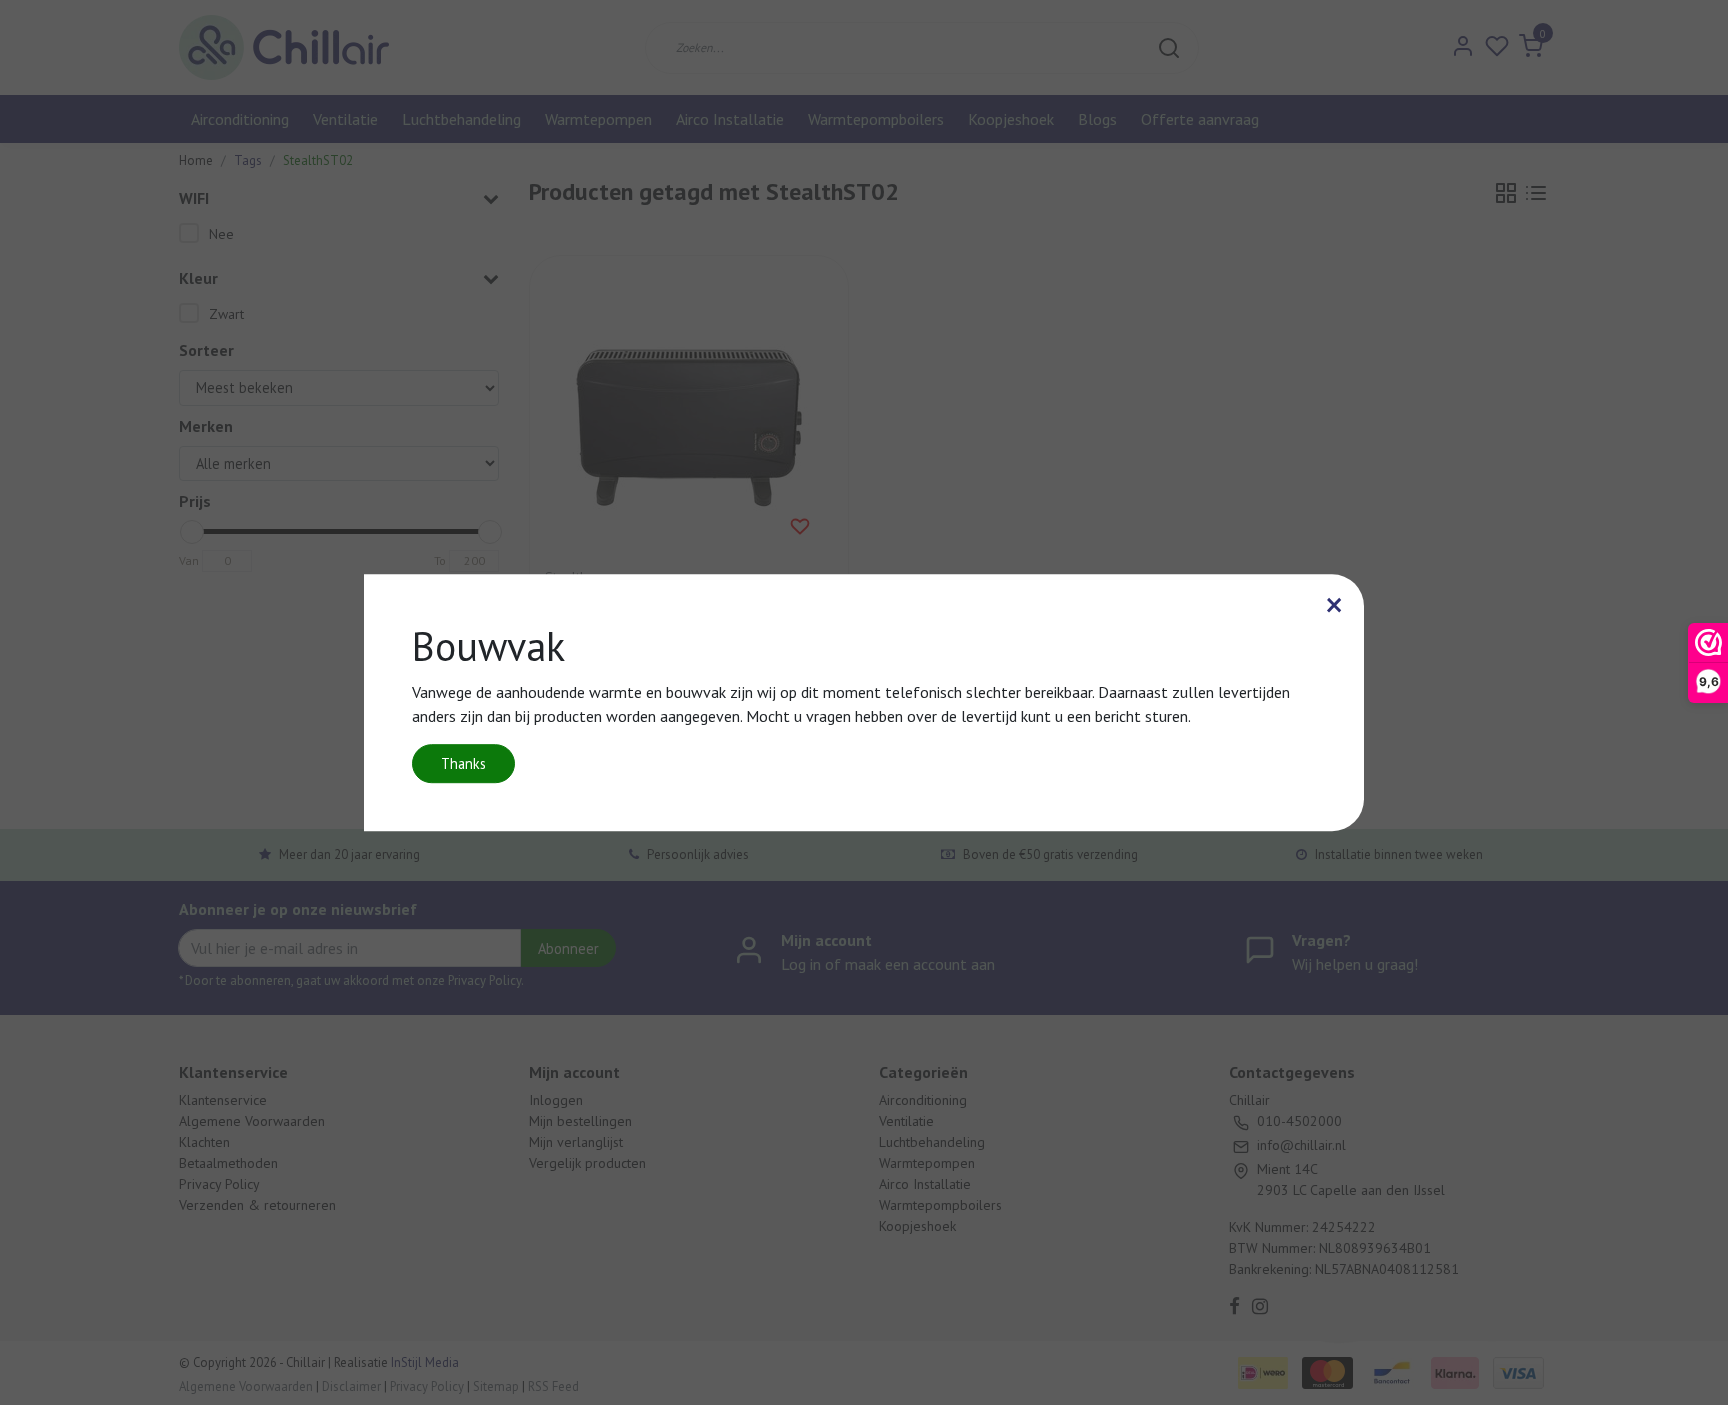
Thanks (463, 763)
